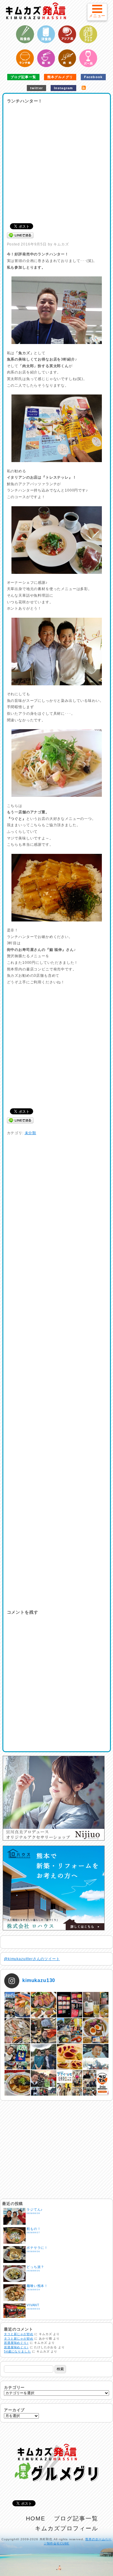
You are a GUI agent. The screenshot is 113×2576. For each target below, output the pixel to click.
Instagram (63, 88)
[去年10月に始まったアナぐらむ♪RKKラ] (70, 2083)
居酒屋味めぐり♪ (16, 2343)
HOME (36, 2518)
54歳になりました (17, 2351)
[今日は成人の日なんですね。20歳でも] (96, 2057)
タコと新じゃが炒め (19, 2334)
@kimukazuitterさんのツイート (32, 1959)
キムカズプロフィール (66, 2528)
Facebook (93, 77)
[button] (97, 12)
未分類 (31, 1133)
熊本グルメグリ (60, 77)
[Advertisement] (56, 161)
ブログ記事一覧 (23, 77)
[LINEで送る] (20, 235)
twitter (36, 88)
